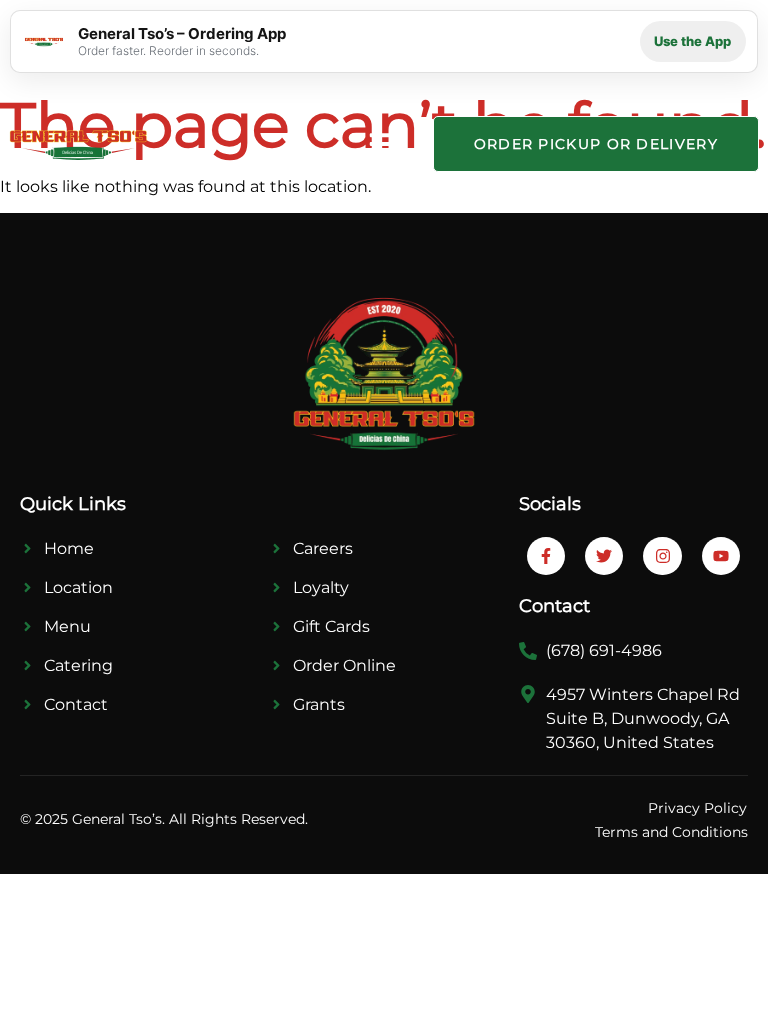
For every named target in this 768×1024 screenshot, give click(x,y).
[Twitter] (604, 556)
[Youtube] (721, 556)
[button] (382, 144)
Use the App (692, 41)
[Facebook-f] (546, 556)
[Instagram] (662, 556)
